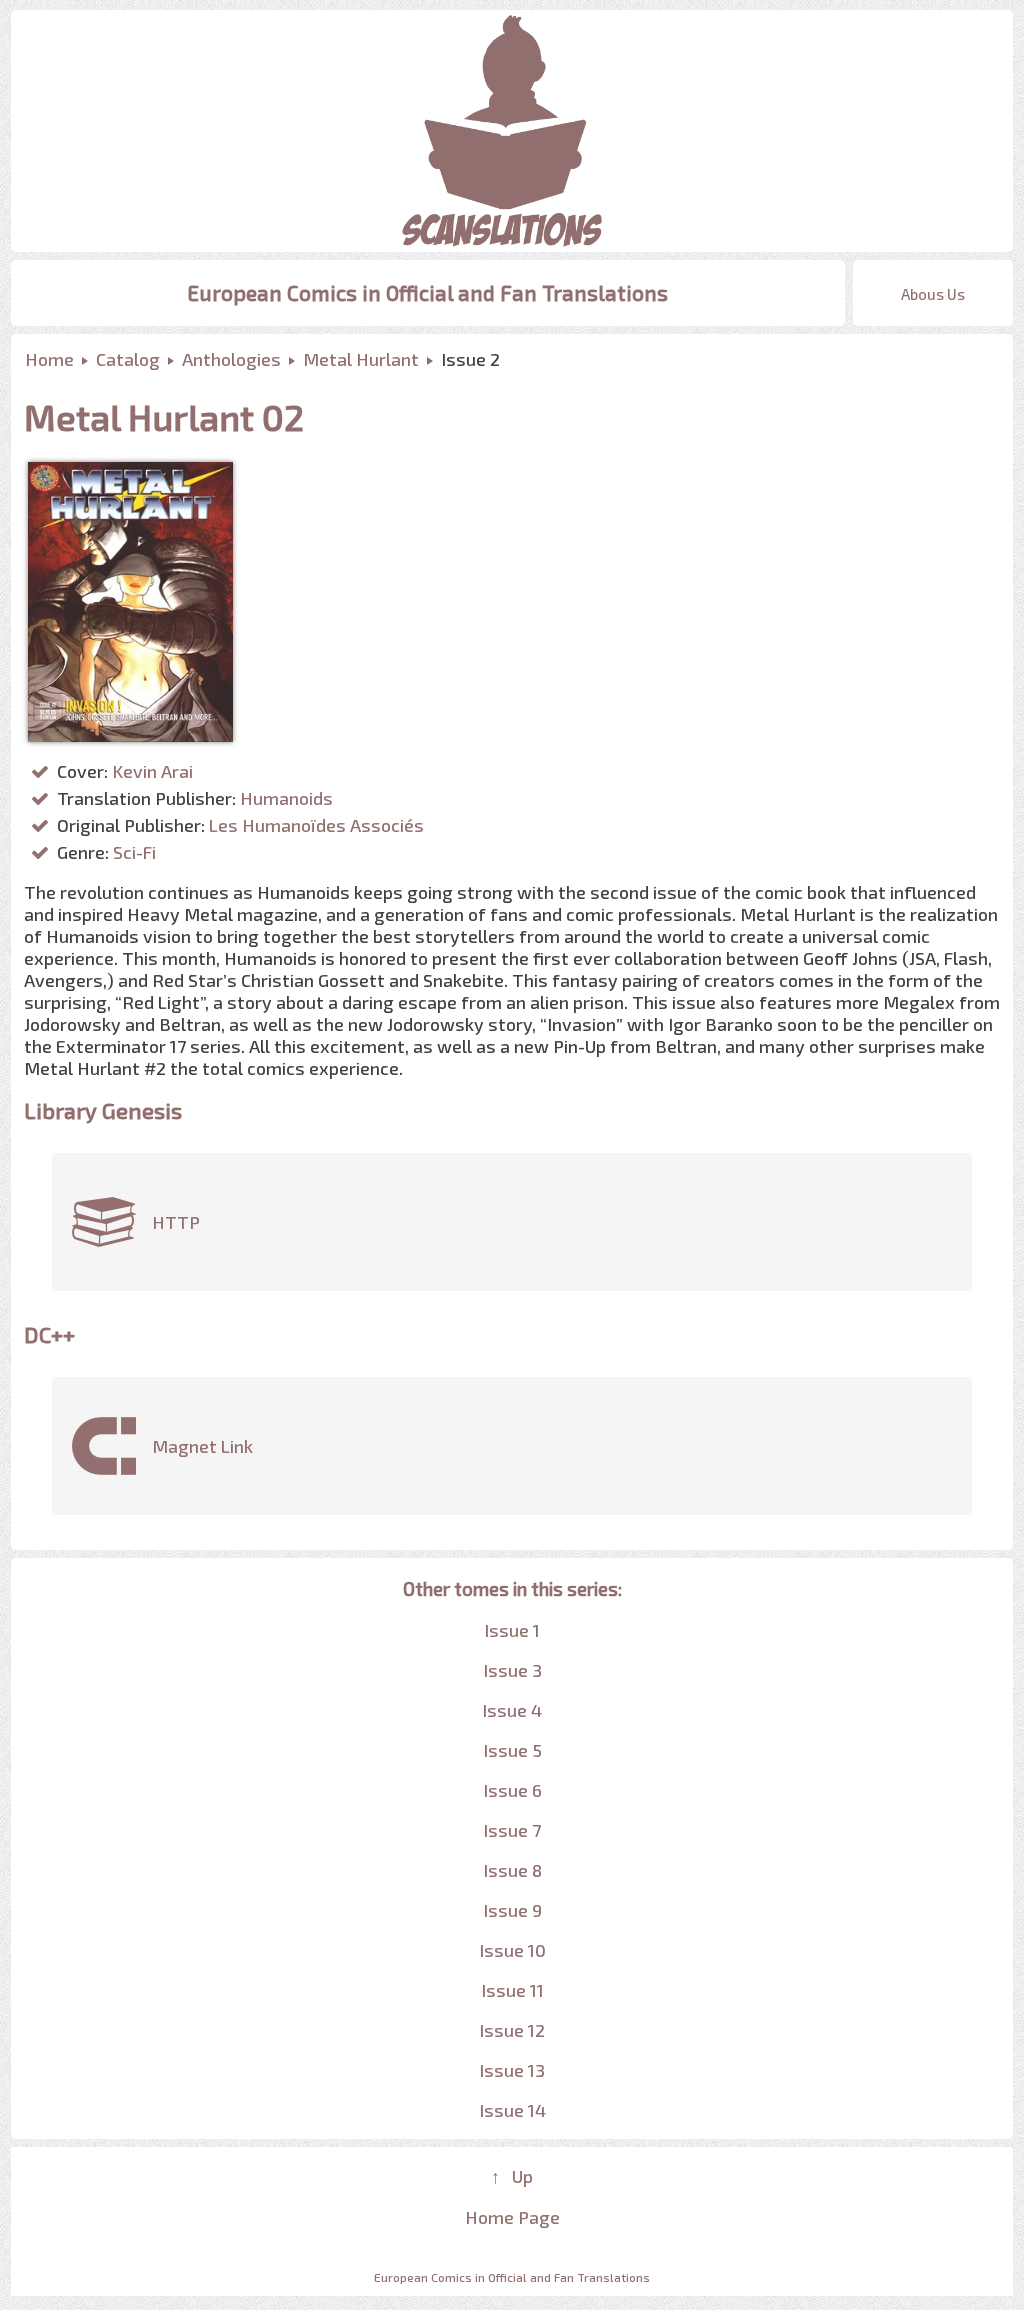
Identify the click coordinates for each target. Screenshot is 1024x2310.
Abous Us (933, 294)
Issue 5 (512, 1750)
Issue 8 (512, 1870)
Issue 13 (512, 2070)
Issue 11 (512, 1990)
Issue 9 (512, 1910)
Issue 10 (512, 1950)
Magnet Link (202, 1446)
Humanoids (286, 798)
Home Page (512, 2217)
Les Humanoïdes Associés (316, 825)
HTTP (176, 1222)
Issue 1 (512, 1630)
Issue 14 (512, 2110)
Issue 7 (512, 1830)
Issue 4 (512, 1710)
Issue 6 (512, 1790)
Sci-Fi (134, 852)
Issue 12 (512, 2030)
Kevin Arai (152, 771)
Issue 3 (512, 1670)
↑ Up (512, 2176)
